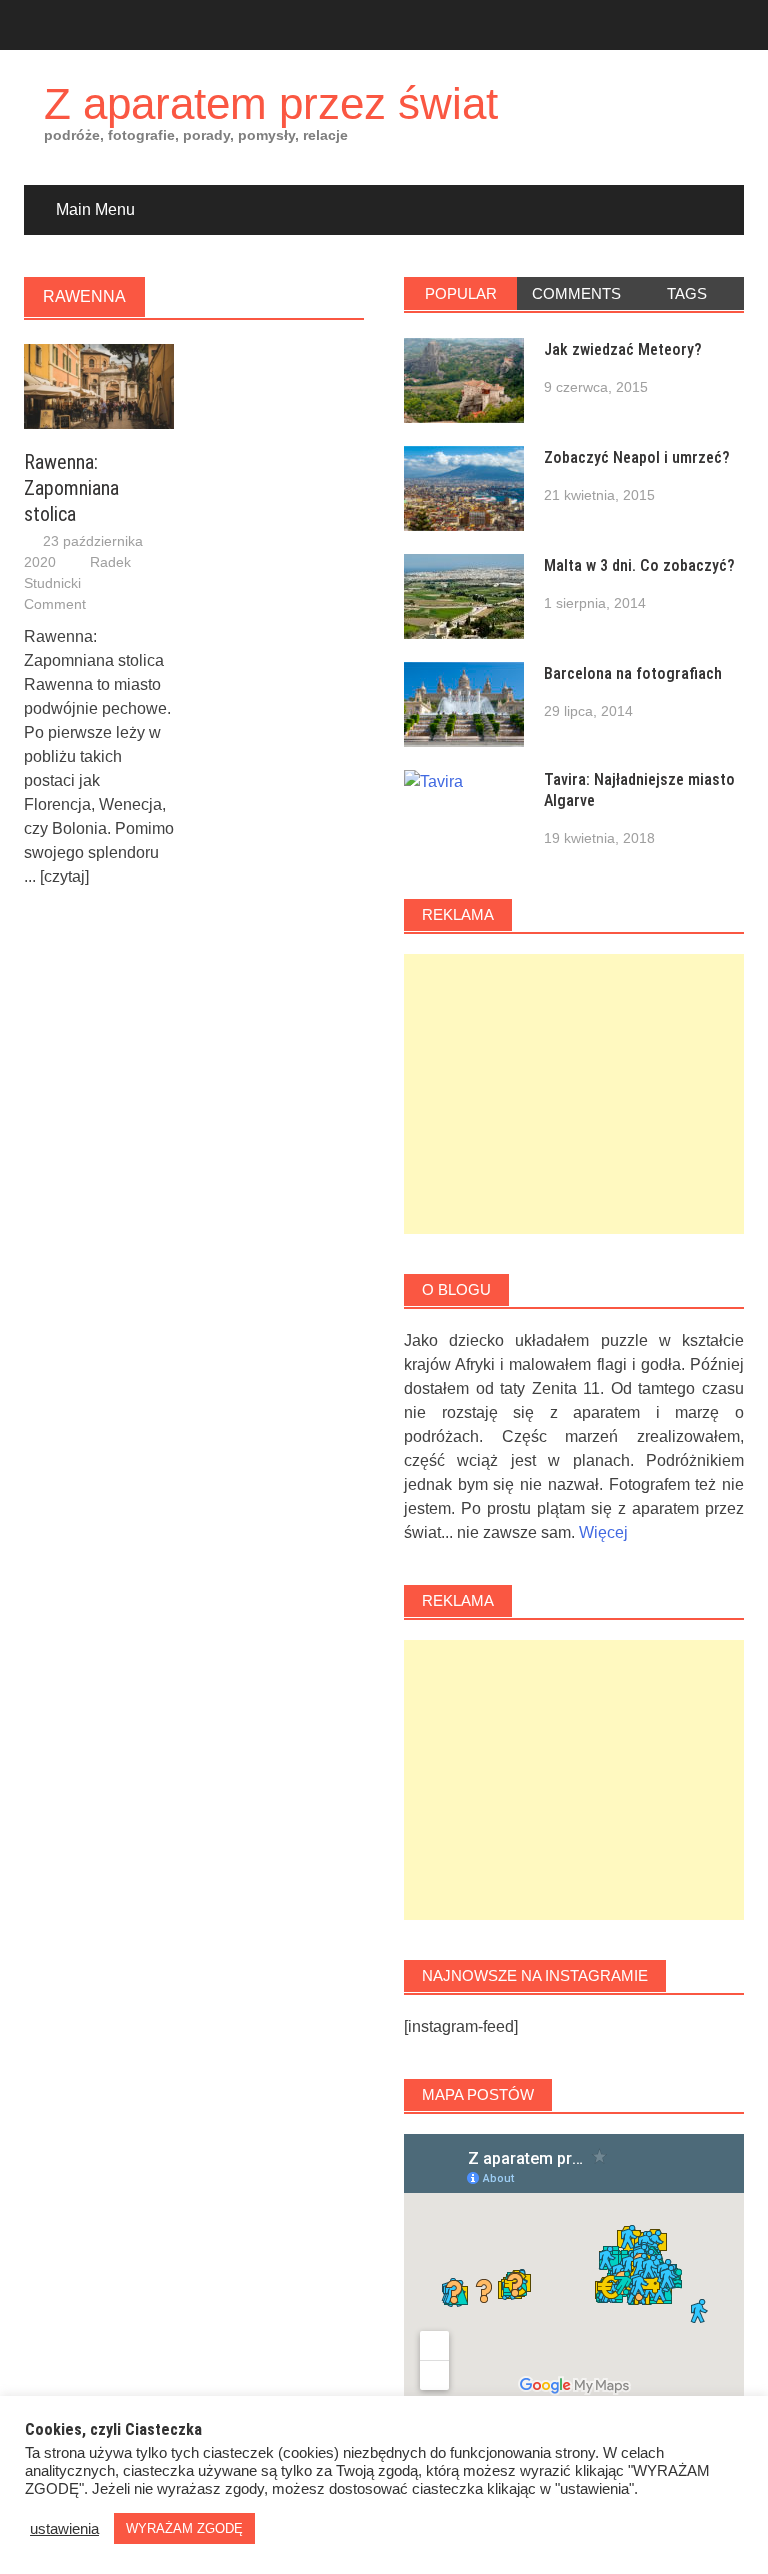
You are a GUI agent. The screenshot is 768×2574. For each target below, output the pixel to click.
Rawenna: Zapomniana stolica (71, 488)
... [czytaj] (56, 876)
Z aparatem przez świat (271, 103)
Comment (55, 604)
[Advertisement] (574, 1094)
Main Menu (95, 209)
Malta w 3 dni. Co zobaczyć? (639, 565)
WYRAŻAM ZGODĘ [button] (184, 2528)
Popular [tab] (461, 293)
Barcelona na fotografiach (633, 673)
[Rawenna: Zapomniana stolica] (99, 385)
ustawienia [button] (64, 2529)
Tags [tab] (687, 293)
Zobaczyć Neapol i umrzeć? (637, 457)
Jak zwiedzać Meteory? (623, 349)
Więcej (603, 1532)
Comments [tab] (576, 293)
